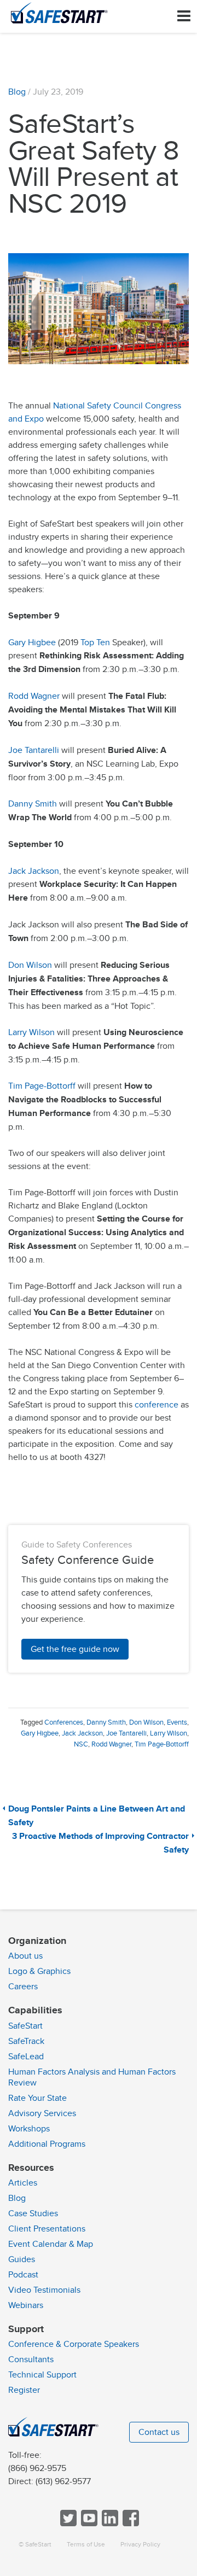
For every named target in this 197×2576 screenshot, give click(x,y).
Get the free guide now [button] (75, 1649)
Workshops (29, 2129)
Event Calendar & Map (51, 2244)
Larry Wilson (31, 1032)
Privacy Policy (140, 2545)
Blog (17, 92)
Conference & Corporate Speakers (74, 2344)
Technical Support (42, 2375)
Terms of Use (86, 2545)
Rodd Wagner (34, 696)
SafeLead (26, 2057)
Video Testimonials (44, 2290)
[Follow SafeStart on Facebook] (130, 2524)
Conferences (64, 1722)
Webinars (26, 2305)
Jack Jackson (34, 871)
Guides (22, 2259)
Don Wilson (30, 965)
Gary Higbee (32, 642)
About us (25, 1956)
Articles (23, 2183)
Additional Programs (47, 2144)
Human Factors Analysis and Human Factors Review (92, 2077)
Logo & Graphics (39, 1971)
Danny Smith (33, 804)
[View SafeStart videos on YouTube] (88, 2524)
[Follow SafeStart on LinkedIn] (109, 2524)
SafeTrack (26, 2041)
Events (177, 1722)
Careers (23, 1987)
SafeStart (25, 2026)
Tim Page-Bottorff (42, 1086)
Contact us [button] (159, 2432)
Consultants (31, 2359)
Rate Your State (37, 2098)
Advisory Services (42, 2113)
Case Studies (33, 2213)
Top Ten (95, 642)
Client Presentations (47, 2229)
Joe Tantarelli (34, 750)
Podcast (23, 2275)
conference (157, 1405)
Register (24, 2390)
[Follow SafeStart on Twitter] (67, 2524)
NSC (81, 1744)
